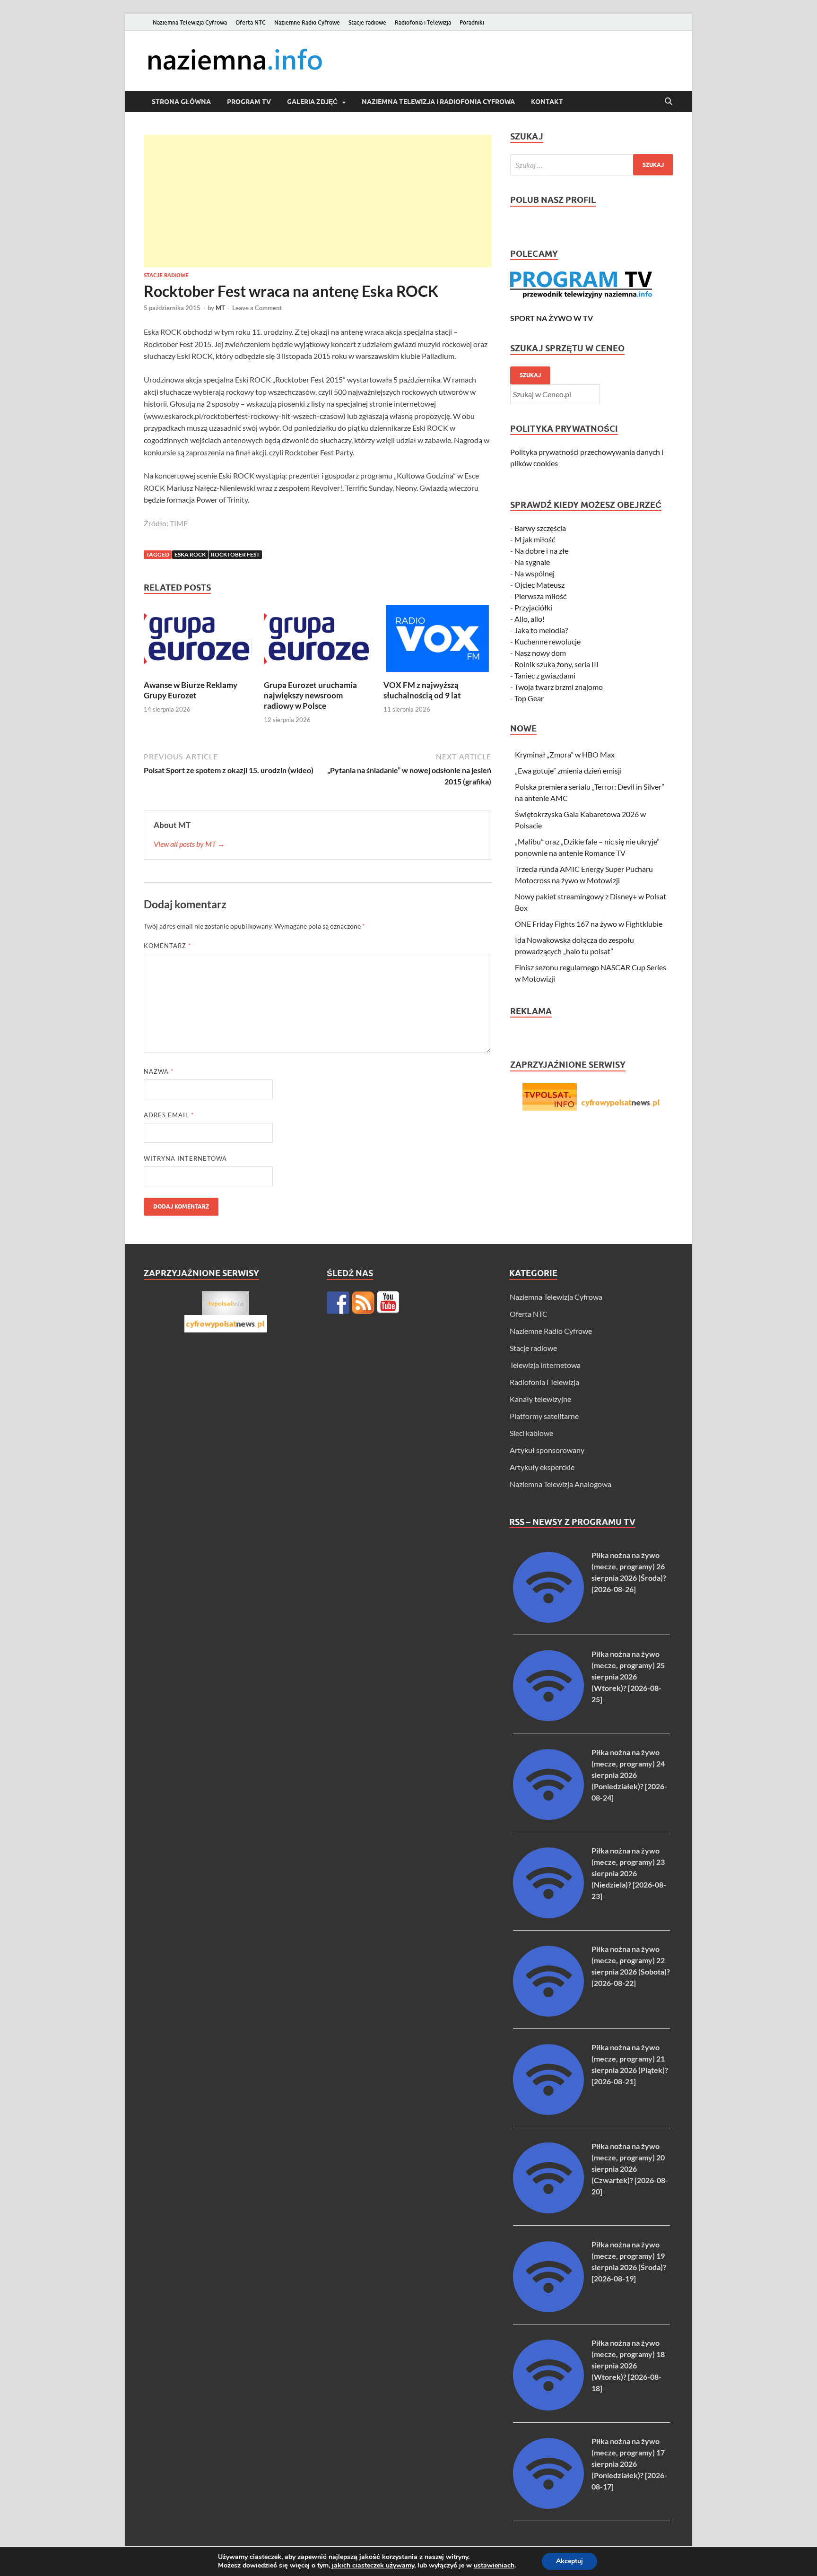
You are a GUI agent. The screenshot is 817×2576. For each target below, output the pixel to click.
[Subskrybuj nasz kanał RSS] (363, 1303)
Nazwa (159, 1071)
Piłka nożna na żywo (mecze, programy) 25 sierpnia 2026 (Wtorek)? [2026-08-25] (628, 1676)
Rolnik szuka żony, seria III (556, 664)
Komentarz (167, 946)
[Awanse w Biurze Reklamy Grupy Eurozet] (198, 641)
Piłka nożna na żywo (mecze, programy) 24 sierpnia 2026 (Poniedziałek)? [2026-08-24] (629, 1775)
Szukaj (530, 375)
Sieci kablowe (531, 1433)
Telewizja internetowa (545, 1365)
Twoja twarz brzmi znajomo (559, 687)
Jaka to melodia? (541, 630)
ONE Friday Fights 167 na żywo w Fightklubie (589, 924)
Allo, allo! (530, 619)
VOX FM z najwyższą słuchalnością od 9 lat (422, 690)
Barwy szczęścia (540, 528)
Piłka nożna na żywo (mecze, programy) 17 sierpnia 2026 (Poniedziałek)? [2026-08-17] (629, 2464)
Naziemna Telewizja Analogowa (561, 1484)
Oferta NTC (251, 22)
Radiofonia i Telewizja (423, 22)
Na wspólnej (535, 573)
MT (220, 308)
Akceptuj (569, 2561)
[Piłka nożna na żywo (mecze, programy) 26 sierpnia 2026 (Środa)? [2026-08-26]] (548, 1620)
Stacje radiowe (367, 22)
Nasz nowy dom (540, 653)
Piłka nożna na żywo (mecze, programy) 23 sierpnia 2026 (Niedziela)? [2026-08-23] (629, 1873)
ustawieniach (494, 2566)
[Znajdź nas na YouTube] (388, 1303)
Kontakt (547, 102)
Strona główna (181, 102)
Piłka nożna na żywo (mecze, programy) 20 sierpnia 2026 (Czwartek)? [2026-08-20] (630, 2169)
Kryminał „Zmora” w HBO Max (565, 754)
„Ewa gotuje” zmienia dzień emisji (568, 770)
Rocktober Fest (235, 554)
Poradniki (472, 22)
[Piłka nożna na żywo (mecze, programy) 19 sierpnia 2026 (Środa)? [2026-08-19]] (548, 2309)
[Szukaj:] (592, 165)
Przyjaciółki (533, 607)
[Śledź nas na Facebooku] (338, 1303)
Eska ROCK (190, 554)
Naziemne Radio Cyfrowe (307, 22)
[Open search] (669, 102)
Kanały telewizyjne (540, 1399)
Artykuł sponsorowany (547, 1450)
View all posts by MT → (189, 844)
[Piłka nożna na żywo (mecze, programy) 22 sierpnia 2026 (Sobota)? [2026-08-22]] (548, 2014)
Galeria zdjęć (312, 102)
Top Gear (529, 698)
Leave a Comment (257, 308)
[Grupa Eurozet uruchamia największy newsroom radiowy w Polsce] (318, 641)
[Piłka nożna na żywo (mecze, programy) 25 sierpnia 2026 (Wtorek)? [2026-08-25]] (548, 1718)
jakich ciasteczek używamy (373, 2565)
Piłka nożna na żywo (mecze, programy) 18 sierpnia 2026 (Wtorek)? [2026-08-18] (628, 2365)
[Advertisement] (317, 201)
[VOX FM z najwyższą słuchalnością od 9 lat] (437, 641)
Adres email (169, 1115)
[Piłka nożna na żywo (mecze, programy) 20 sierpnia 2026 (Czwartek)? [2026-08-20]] (548, 2210)
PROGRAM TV (249, 102)
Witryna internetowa (185, 1158)
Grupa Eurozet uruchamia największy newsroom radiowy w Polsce (310, 695)
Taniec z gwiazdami (545, 675)
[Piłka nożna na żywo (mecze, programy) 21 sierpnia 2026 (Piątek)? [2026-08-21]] (548, 2112)
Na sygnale (532, 562)
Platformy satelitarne (544, 1416)
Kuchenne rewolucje (548, 641)
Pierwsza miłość (540, 596)
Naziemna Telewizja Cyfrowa (190, 22)
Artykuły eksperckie (542, 1467)
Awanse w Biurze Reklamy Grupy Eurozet (191, 690)
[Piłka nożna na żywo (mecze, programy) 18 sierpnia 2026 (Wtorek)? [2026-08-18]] (548, 2407)
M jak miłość (535, 539)
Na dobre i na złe (541, 551)
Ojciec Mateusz (539, 585)
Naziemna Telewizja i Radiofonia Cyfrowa (438, 102)
